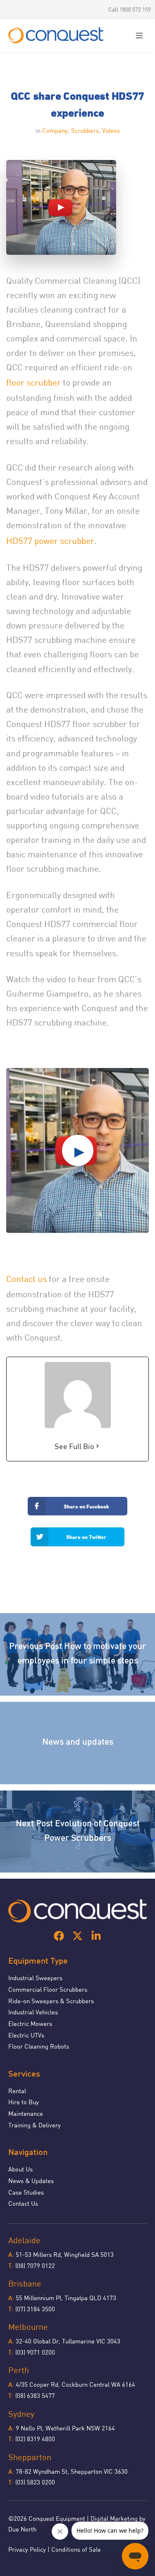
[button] (139, 35)
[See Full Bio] (98, 1446)
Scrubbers (85, 130)
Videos (111, 130)
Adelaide (24, 2240)
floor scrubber (33, 382)
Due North (22, 2529)
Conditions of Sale (76, 2549)
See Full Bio (74, 1446)
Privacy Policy (27, 2549)
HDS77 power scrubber (50, 541)
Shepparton (30, 2457)
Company (55, 130)
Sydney (21, 2414)
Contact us (26, 1279)
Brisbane (25, 2283)
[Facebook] (59, 1936)
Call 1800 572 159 (130, 9)
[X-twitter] (77, 1936)
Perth (19, 2370)
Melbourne (28, 2327)
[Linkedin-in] (96, 1936)
